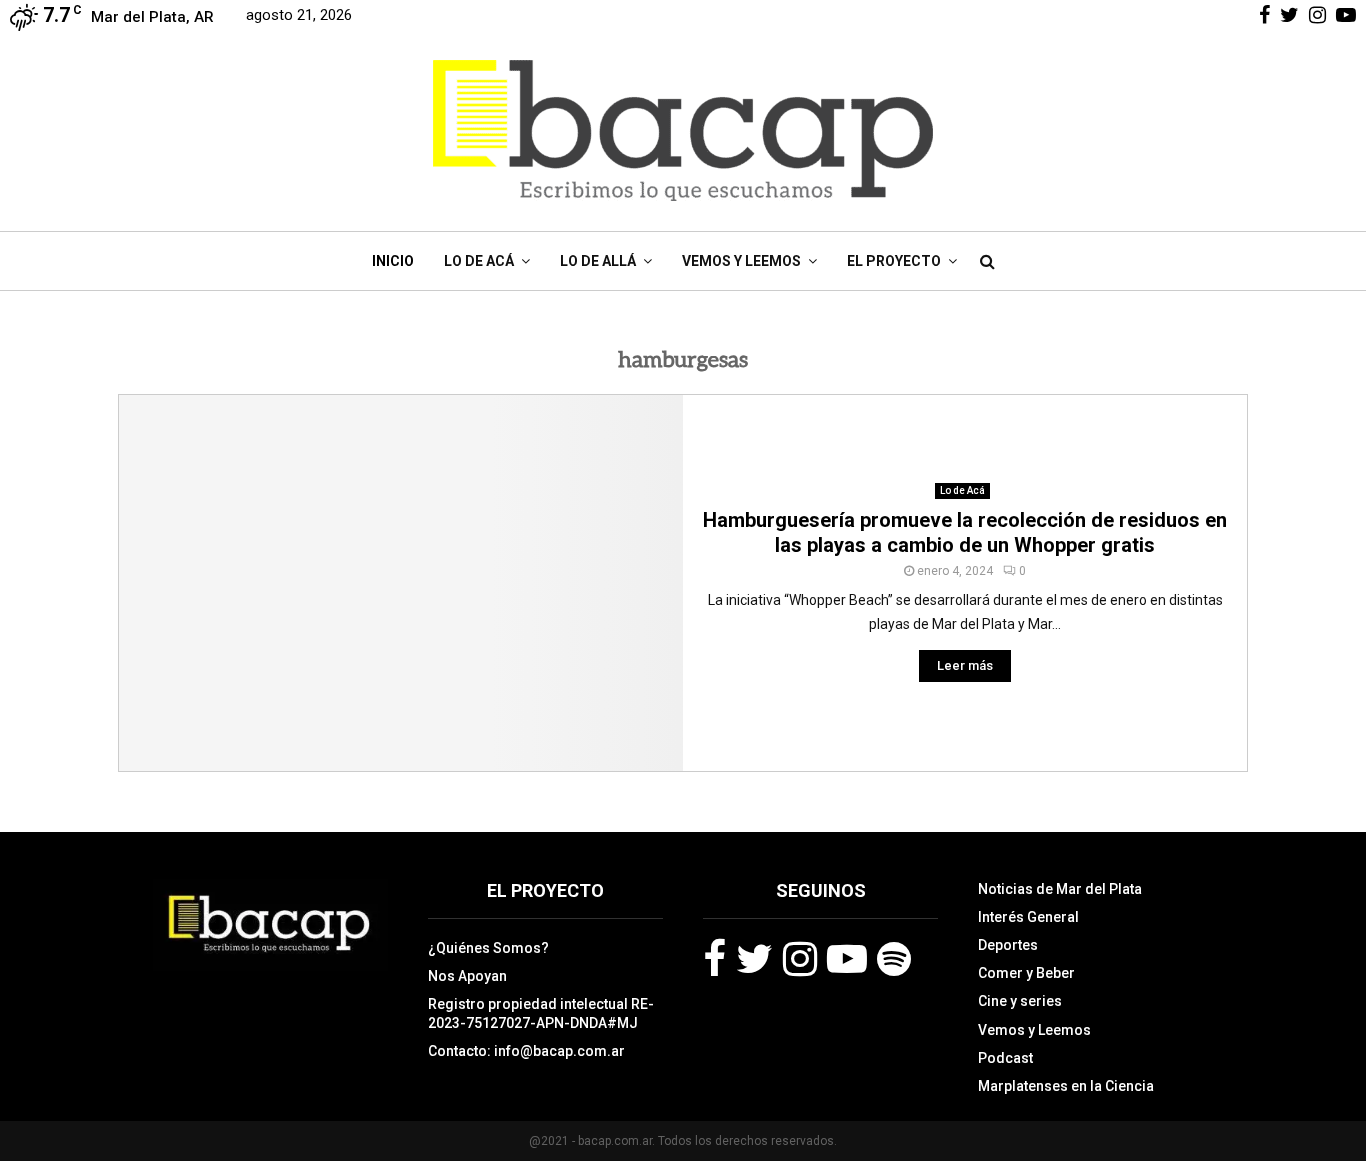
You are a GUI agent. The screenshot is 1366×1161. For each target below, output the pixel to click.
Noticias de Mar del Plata (1060, 889)
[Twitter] (754, 959)
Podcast (1005, 1058)
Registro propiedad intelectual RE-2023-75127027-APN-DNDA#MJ (541, 1013)
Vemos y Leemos (741, 261)
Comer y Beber (1026, 973)
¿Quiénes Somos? (488, 948)
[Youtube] (847, 959)
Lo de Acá (479, 261)
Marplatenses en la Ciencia (1066, 1086)
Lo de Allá (598, 261)
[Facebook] (714, 959)
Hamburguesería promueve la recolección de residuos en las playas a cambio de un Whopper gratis (965, 532)
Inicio (393, 261)
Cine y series (1020, 1001)
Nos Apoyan (467, 976)
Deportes (1008, 945)
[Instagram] (800, 959)
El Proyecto (894, 261)
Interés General (1028, 917)
